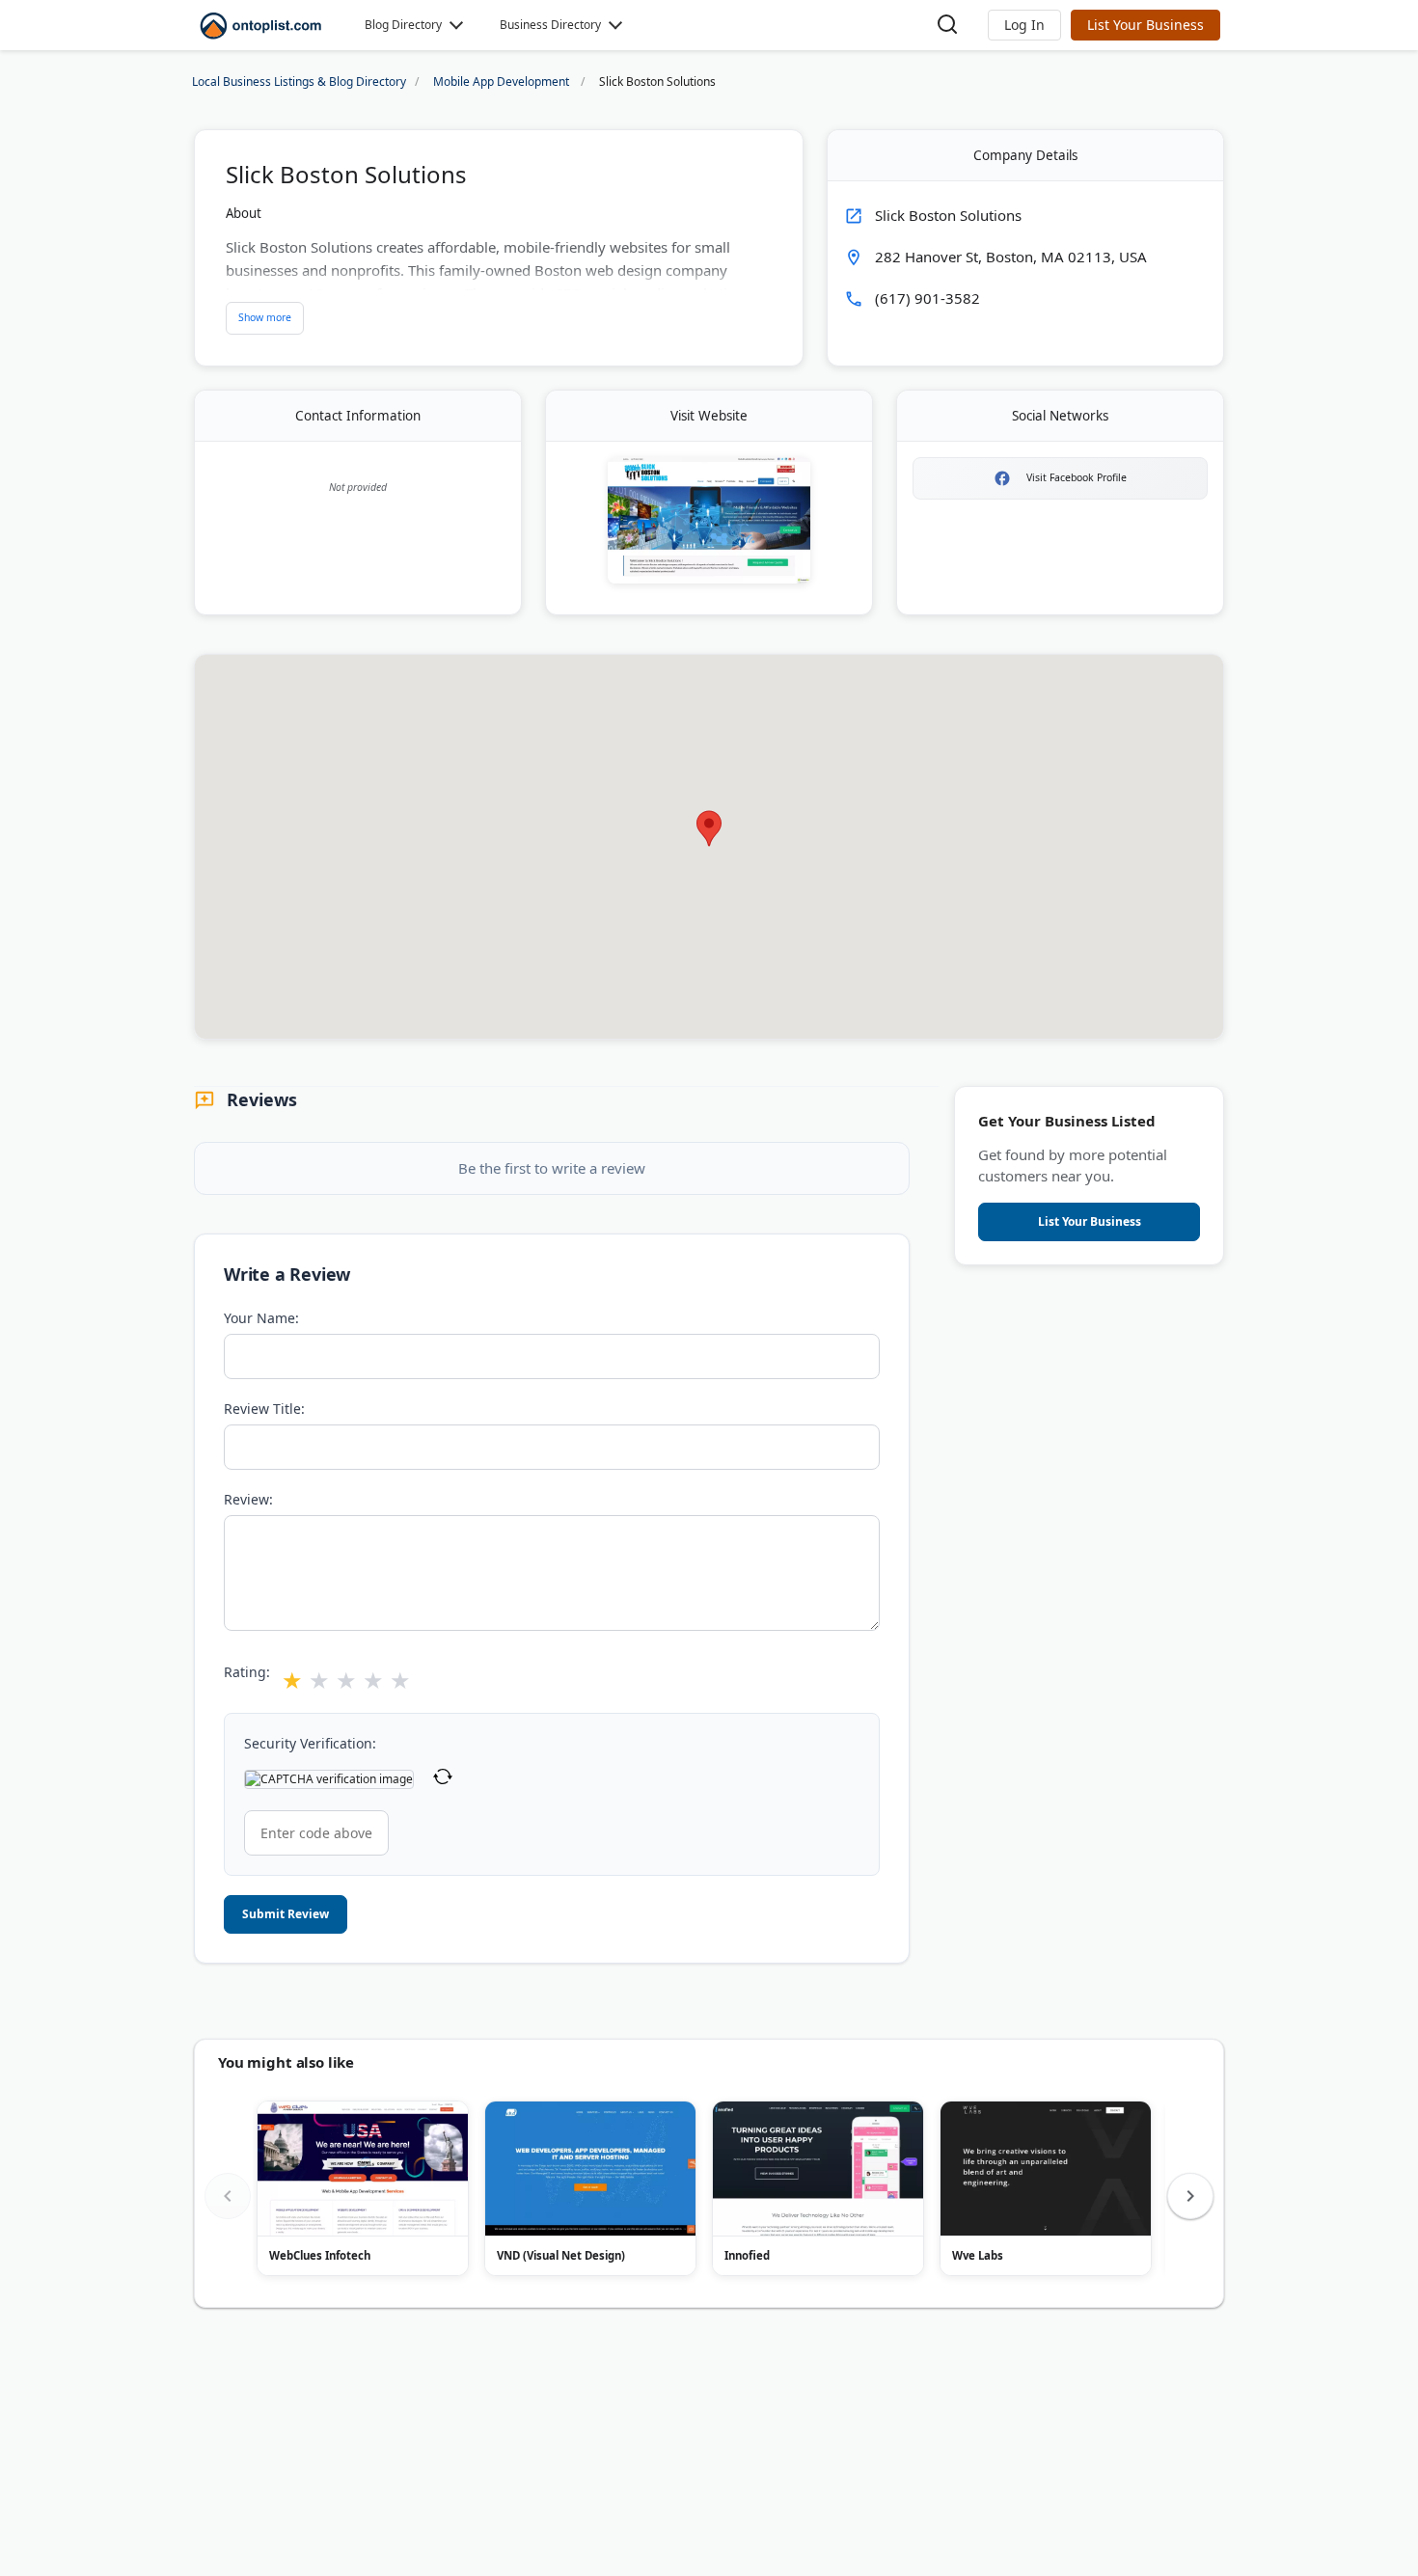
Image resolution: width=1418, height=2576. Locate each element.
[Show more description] (265, 318)
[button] (1024, 25)
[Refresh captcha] (443, 1779)
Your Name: (261, 1318)
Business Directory (550, 25)
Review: (248, 1499)
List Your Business (1145, 25)
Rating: (247, 1672)
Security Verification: (310, 1743)
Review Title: (264, 1409)
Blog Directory (403, 25)
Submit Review (286, 1914)
